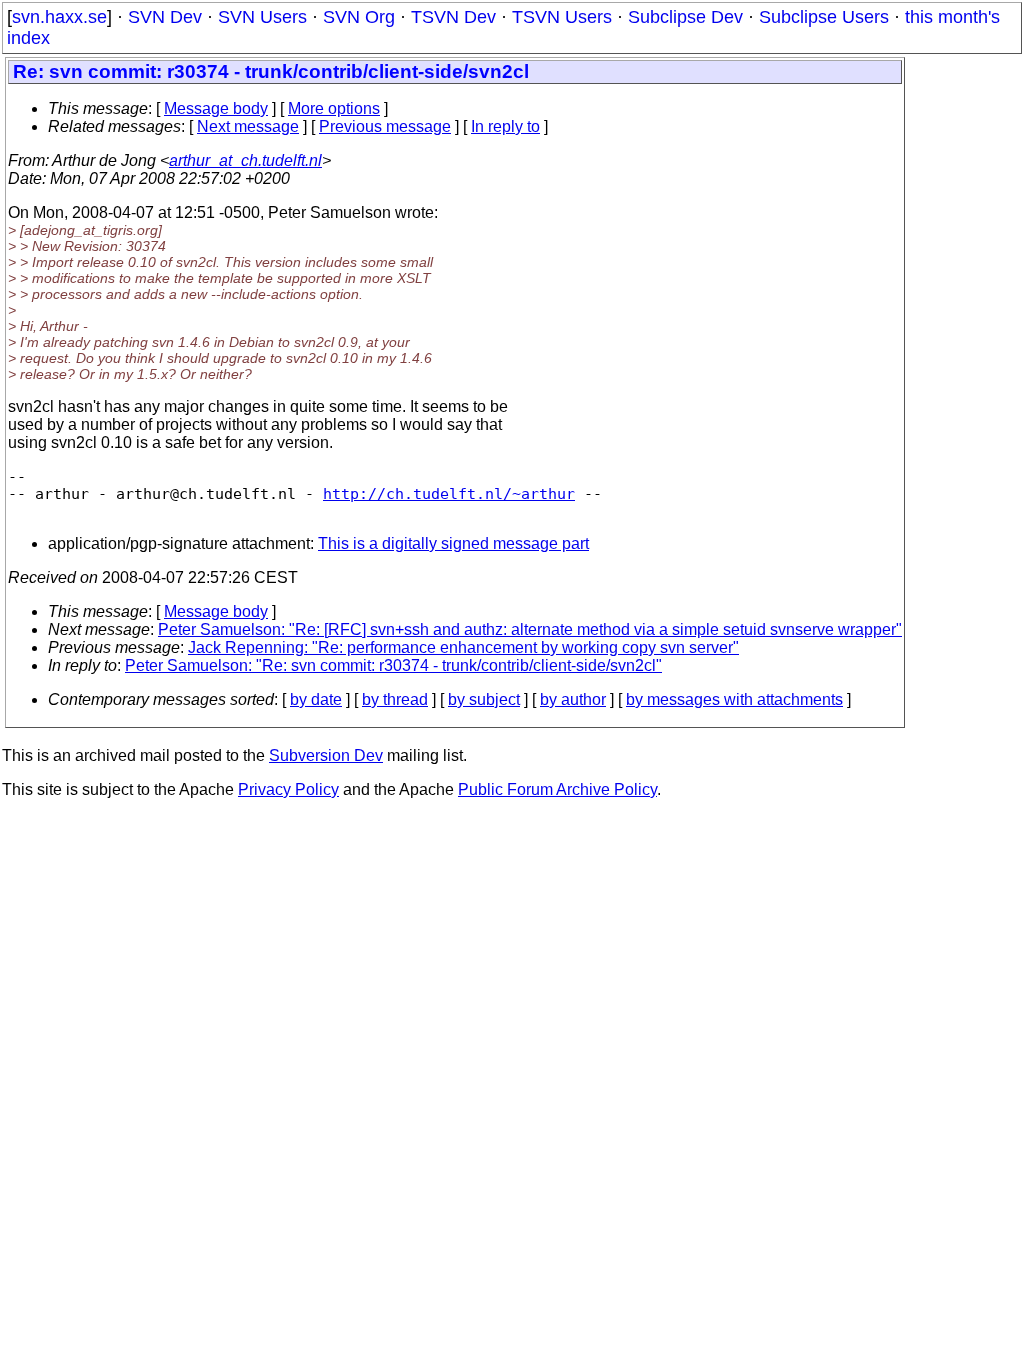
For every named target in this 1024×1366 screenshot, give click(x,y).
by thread (395, 699)
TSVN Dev (453, 17)
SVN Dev (165, 17)
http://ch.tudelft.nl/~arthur (449, 493)
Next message (248, 126)
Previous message (385, 126)
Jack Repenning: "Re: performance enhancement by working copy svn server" (463, 647)
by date (316, 699)
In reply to (505, 126)
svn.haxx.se (59, 17)
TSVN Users (562, 17)
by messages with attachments (734, 699)
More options (334, 108)
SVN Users (262, 17)
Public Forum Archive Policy (557, 789)
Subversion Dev (326, 755)
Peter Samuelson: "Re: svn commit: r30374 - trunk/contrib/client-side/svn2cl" (393, 665)
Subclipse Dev (685, 17)
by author (573, 699)
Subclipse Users (824, 17)
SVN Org (359, 17)
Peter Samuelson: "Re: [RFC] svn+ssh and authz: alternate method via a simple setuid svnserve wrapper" (530, 629)
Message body (216, 108)
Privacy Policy (288, 789)
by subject (484, 699)
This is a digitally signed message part (453, 543)
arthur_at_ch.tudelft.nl (245, 160)
